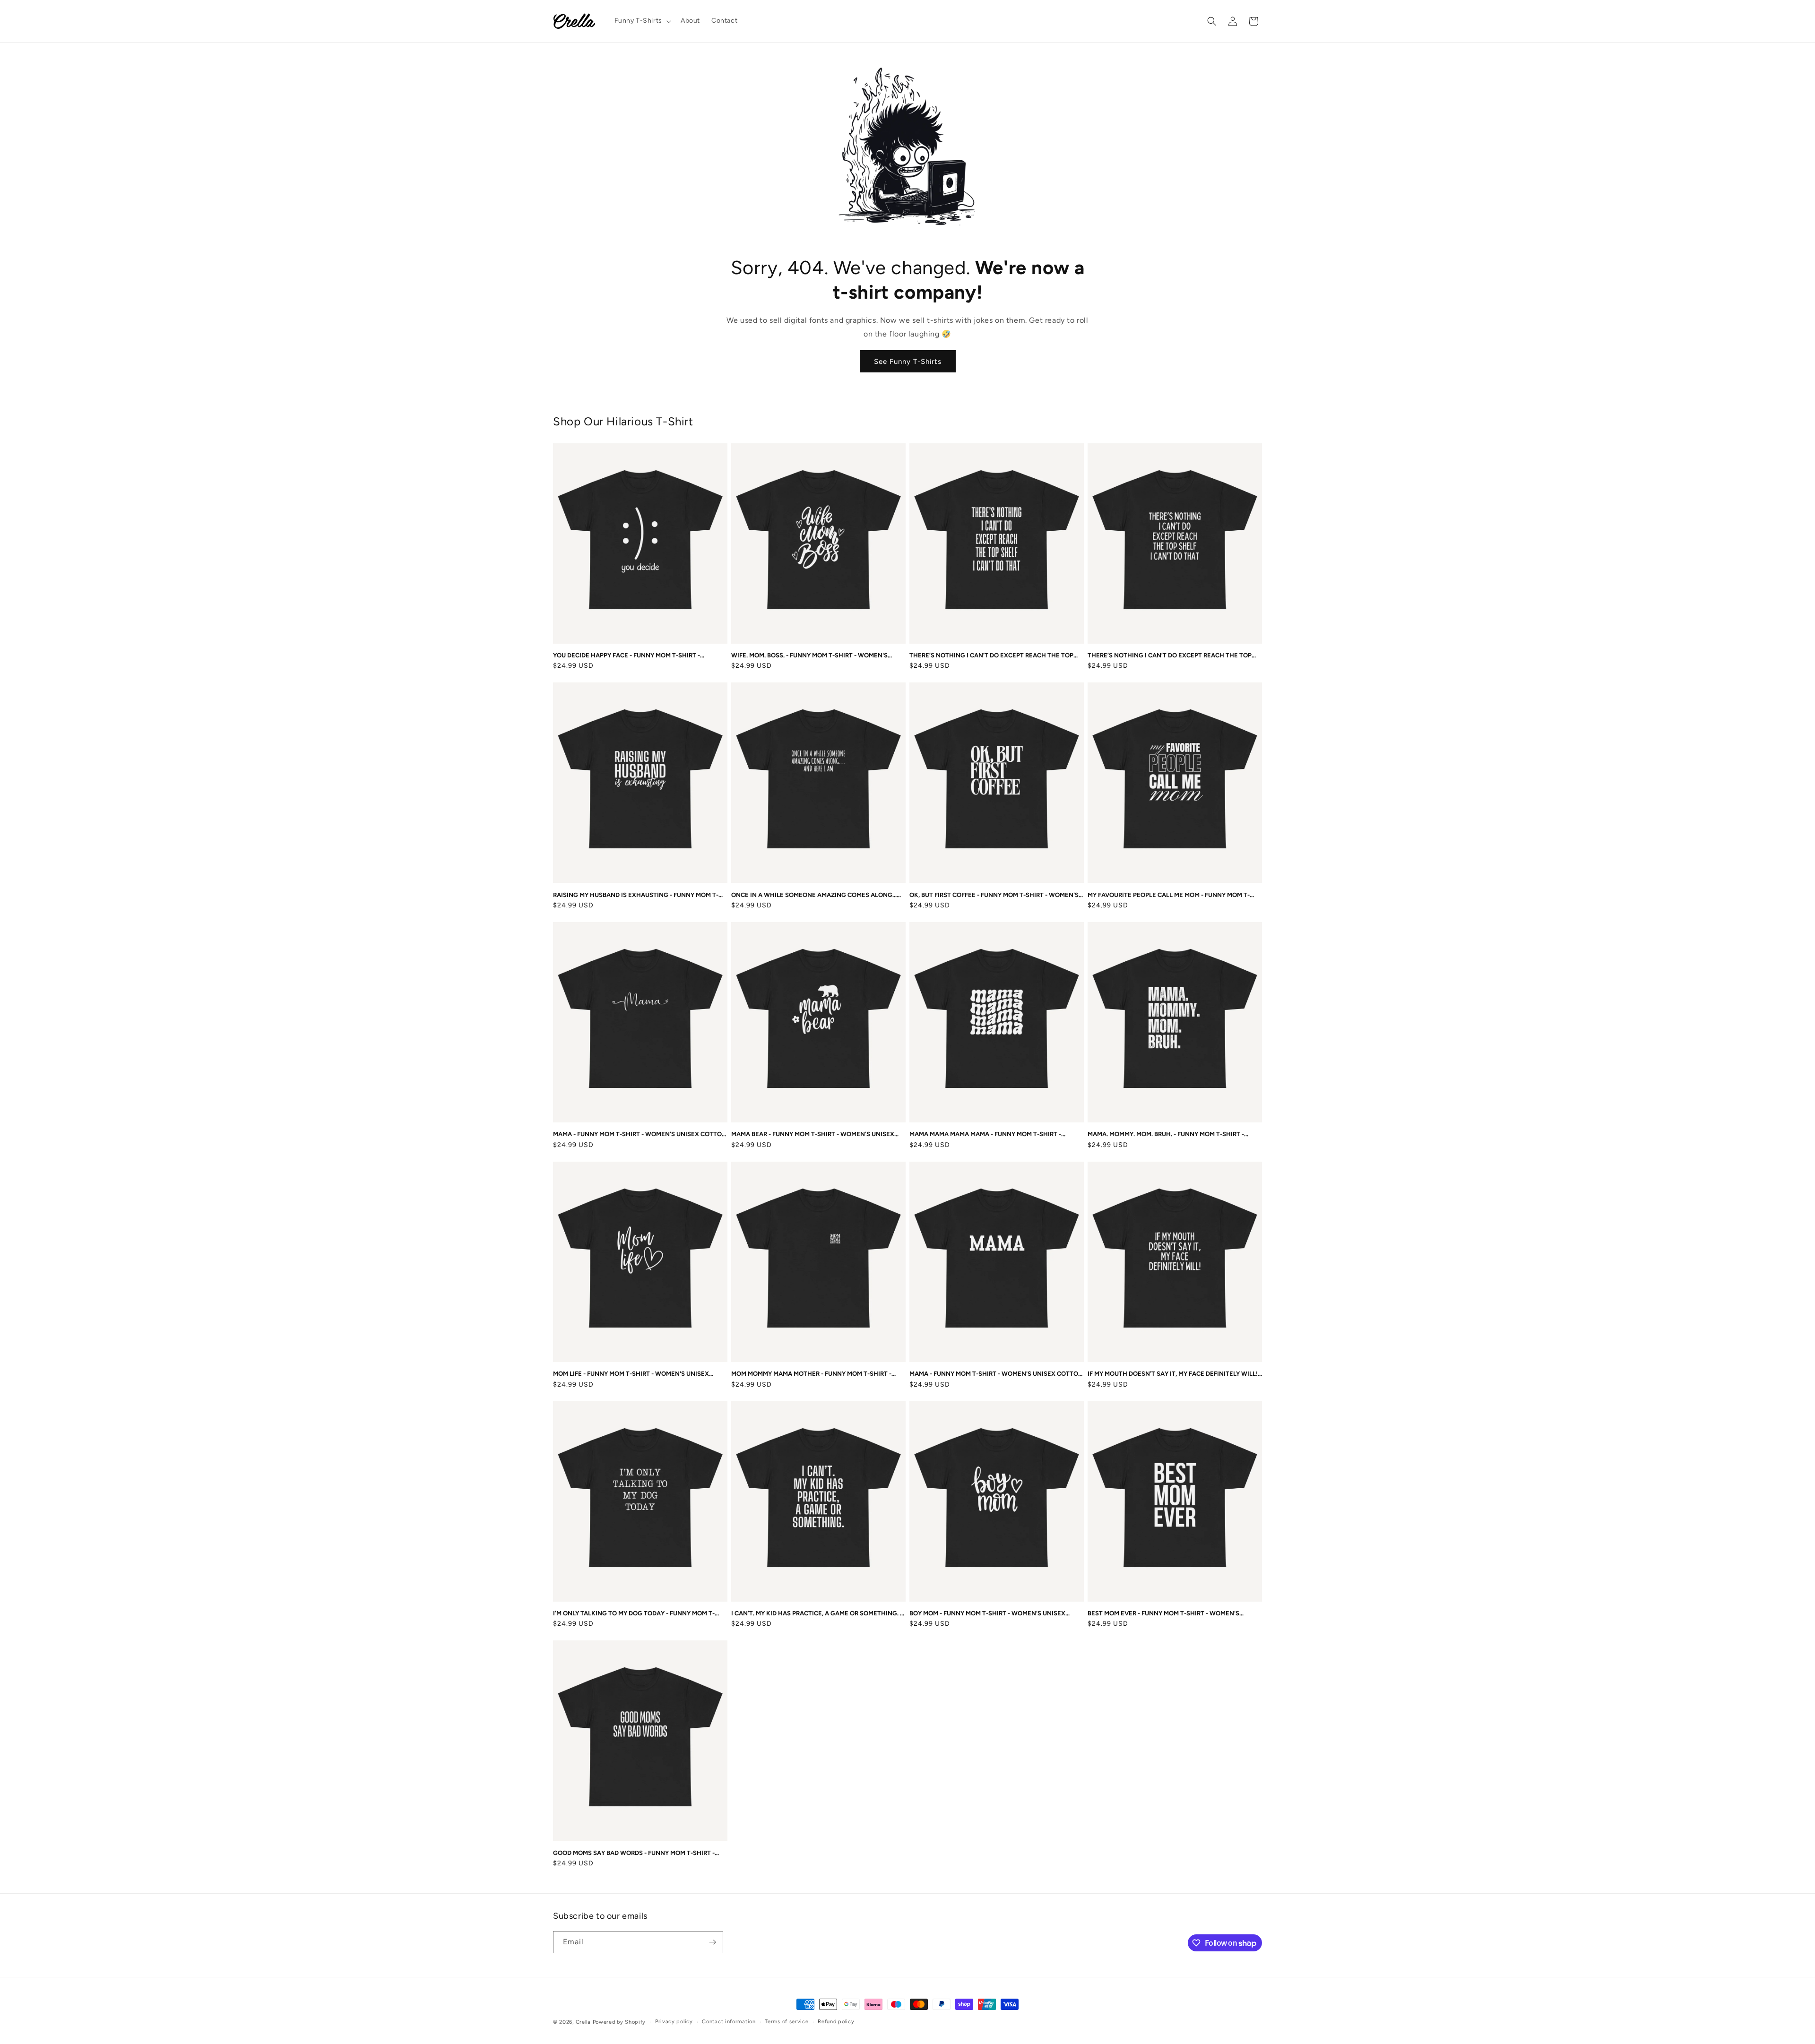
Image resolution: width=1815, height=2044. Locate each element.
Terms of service (786, 2022)
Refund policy (836, 2022)
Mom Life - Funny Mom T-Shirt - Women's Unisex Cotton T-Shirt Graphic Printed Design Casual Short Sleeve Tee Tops (632, 1374)
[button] (642, 21)
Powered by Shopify (619, 2022)
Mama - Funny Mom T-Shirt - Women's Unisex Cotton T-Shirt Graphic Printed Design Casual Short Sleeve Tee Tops (640, 1134)
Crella (583, 2022)
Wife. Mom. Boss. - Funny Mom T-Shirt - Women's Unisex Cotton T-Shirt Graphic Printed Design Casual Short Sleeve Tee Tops (809, 656)
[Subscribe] (712, 1942)
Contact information (729, 2022)
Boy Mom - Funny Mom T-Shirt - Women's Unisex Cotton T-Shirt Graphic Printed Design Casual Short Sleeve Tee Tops (988, 1614)
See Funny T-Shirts (908, 362)
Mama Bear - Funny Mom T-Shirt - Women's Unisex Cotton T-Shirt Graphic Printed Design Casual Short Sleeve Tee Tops (813, 1134)
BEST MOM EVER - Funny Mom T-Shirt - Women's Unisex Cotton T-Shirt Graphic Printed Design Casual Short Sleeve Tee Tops (1166, 1614)
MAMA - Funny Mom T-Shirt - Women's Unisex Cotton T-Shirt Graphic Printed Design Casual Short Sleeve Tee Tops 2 (996, 1374)
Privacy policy (674, 2022)
